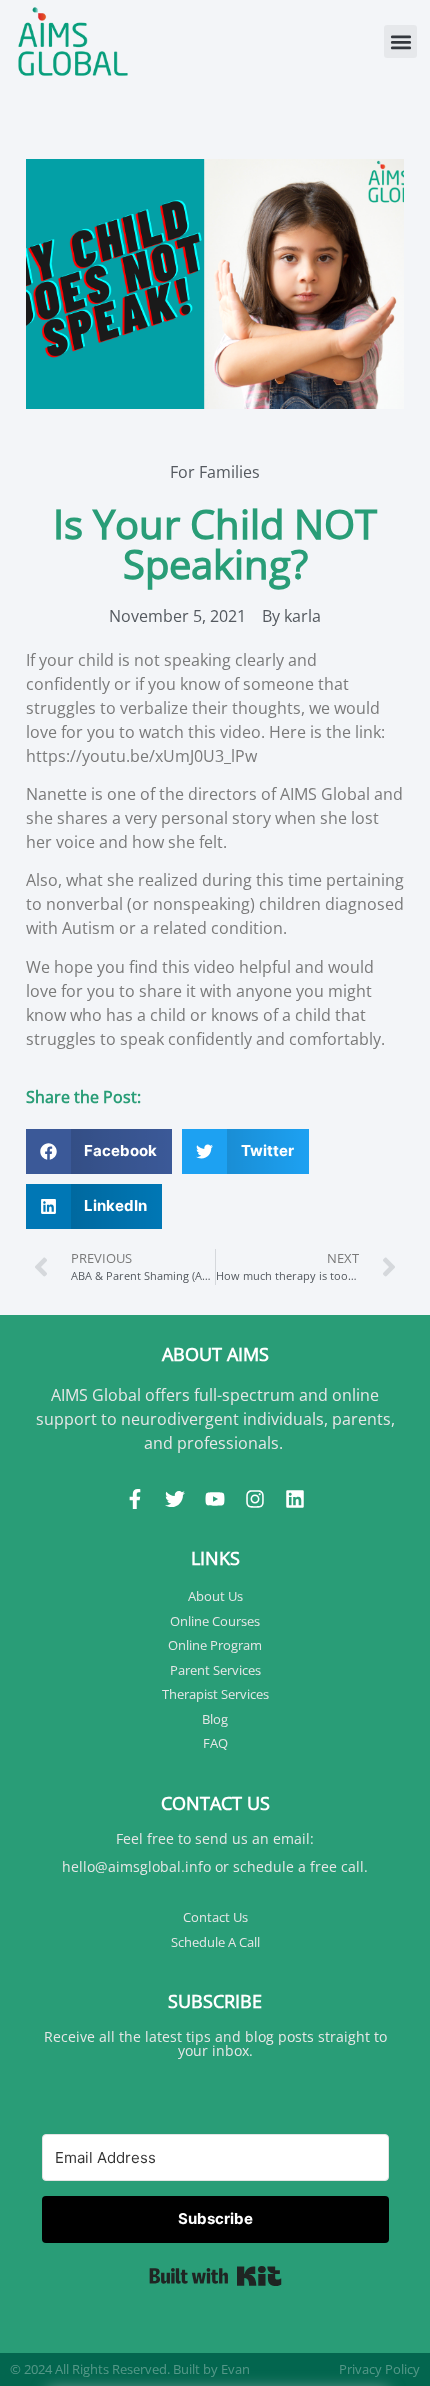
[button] (400, 41)
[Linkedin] (295, 1499)
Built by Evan (211, 2369)
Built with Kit (215, 2276)
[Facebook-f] (135, 1499)
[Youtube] (215, 1499)
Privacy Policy (379, 2369)
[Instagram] (255, 1499)
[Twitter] (175, 1499)
